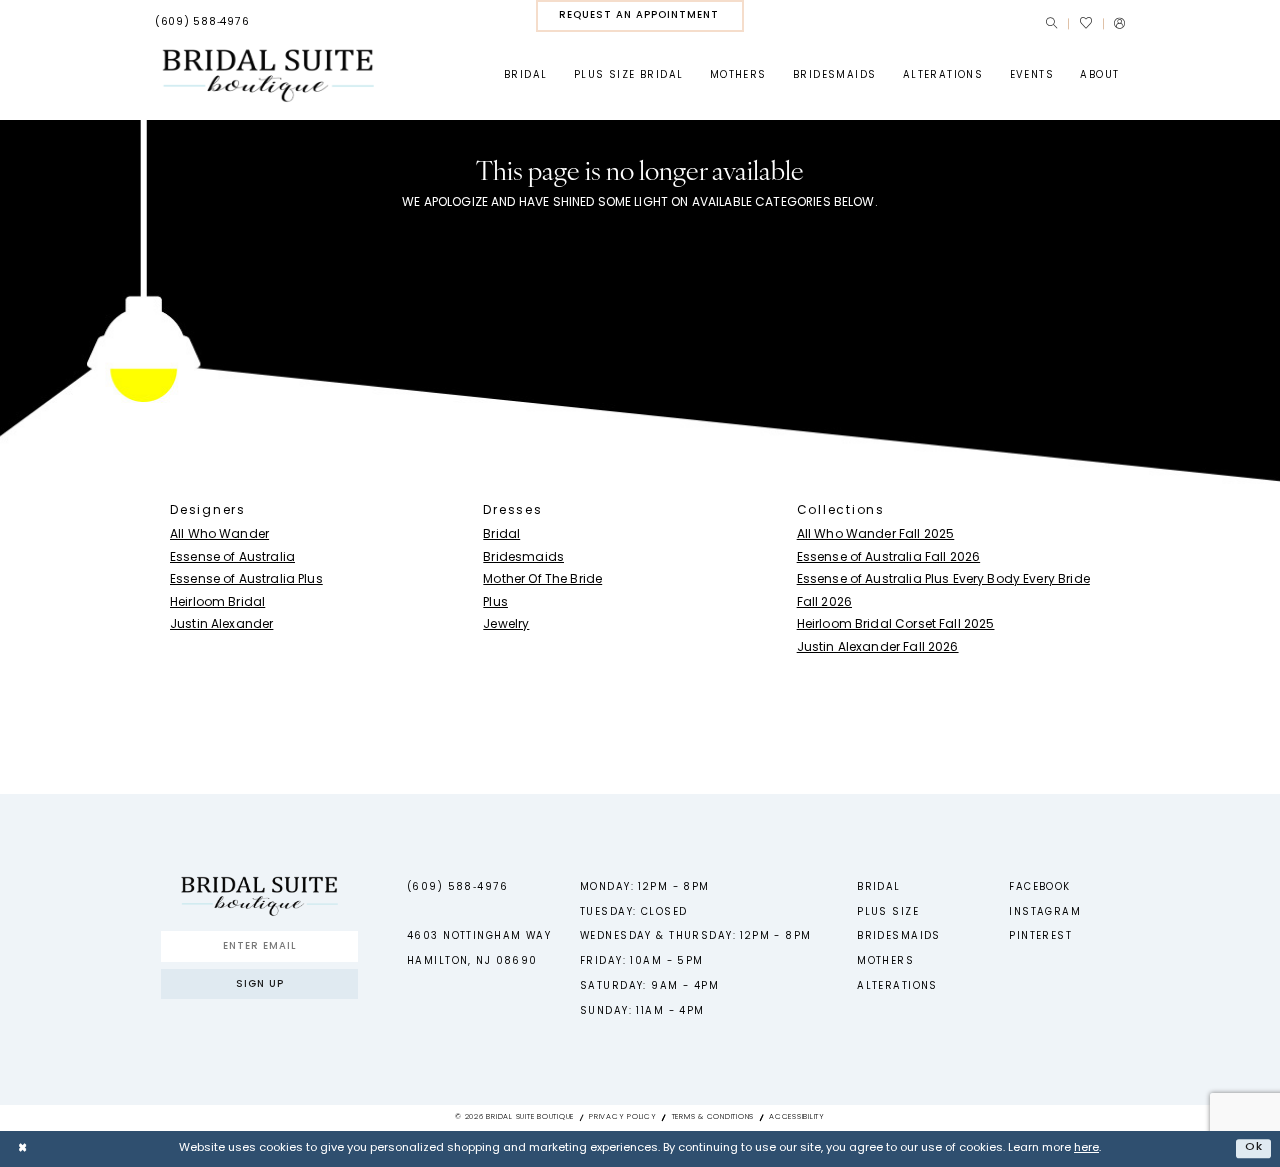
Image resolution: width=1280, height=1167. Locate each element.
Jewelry (506, 625)
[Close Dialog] (22, 1148)
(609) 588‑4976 (457, 887)
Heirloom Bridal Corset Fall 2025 (896, 625)
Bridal (501, 535)
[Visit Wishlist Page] (1085, 23)
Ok (1254, 1147)
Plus (495, 603)
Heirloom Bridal (217, 603)
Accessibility (797, 1117)
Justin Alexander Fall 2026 (878, 648)
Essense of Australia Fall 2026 (889, 558)
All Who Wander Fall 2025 (876, 535)
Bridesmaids (523, 558)
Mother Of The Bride (542, 580)
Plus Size (888, 912)
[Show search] (1051, 24)
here (1086, 1148)
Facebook (1039, 887)
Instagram (1045, 912)
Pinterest (1040, 936)
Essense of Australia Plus (246, 580)
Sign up (260, 984)
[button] (1119, 24)
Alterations (897, 986)
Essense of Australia (232, 558)
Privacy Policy (623, 1117)
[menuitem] (202, 23)
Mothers (885, 961)
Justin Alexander (221, 625)
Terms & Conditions (713, 1117)
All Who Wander (219, 535)
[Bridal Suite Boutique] (267, 75)
